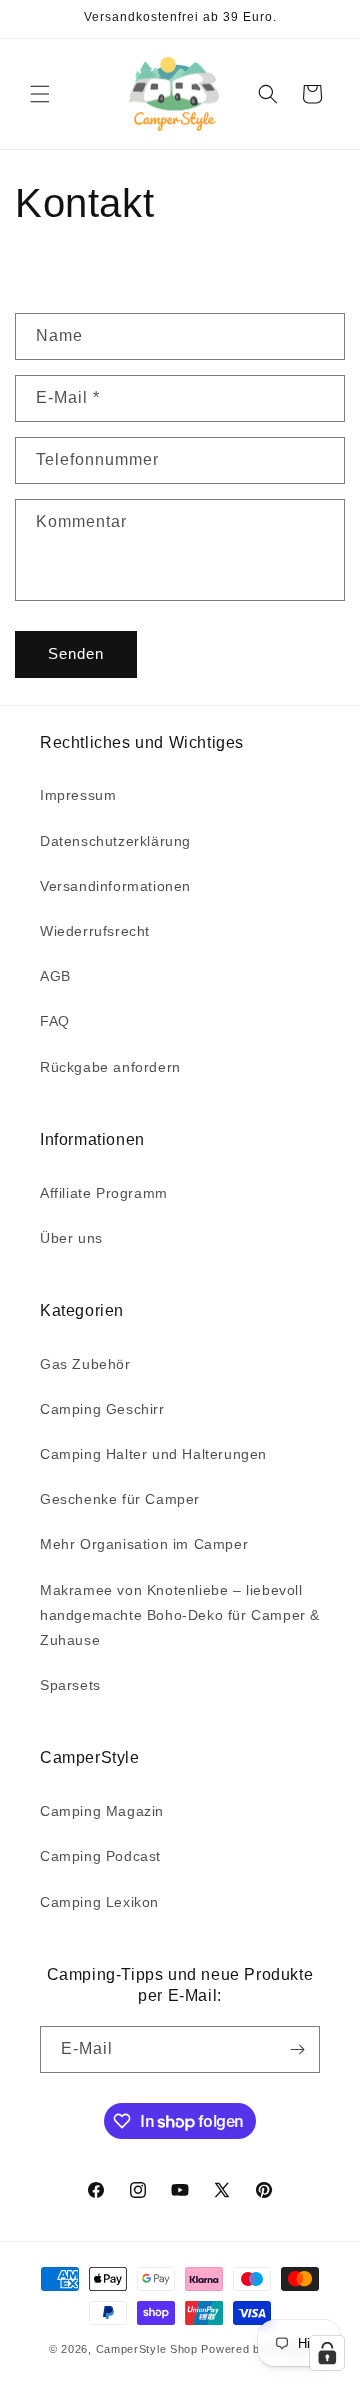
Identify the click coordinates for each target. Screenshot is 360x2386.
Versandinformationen (115, 886)
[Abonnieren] (297, 2049)
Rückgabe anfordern (110, 1067)
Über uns (71, 1238)
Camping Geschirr (102, 1409)
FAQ (55, 1021)
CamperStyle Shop (147, 2349)
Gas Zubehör (85, 1364)
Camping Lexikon (99, 1902)
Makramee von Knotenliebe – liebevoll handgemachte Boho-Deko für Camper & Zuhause (180, 1615)
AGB (55, 976)
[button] (40, 94)
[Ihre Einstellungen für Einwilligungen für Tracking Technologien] (327, 2353)
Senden (76, 653)
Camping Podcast (100, 1856)
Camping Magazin (102, 1811)
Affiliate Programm (104, 1193)
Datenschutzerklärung (115, 841)
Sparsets (70, 1685)
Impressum (78, 795)
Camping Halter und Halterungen (153, 1454)
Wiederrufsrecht (95, 931)
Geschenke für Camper (120, 1499)
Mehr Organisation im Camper (144, 1544)
